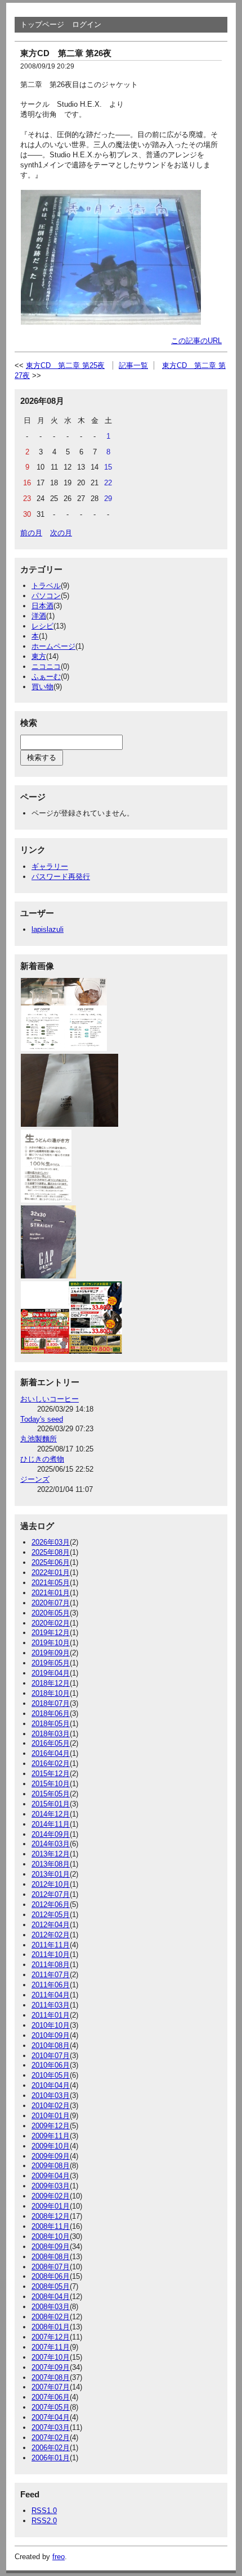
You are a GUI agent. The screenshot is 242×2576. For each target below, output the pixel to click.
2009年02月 (51, 2196)
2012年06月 (51, 1904)
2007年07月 (51, 2387)
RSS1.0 (44, 2511)
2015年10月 (51, 1784)
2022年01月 (51, 1573)
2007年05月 (51, 2407)
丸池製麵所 (39, 1439)
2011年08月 (51, 1965)
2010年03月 (51, 2095)
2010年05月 (51, 2075)
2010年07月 (51, 2056)
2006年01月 (51, 2458)
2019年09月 (51, 1653)
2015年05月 (51, 1794)
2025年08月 (51, 1552)
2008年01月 (51, 2327)
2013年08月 (51, 1864)
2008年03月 (51, 2307)
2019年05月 (51, 1663)
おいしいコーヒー (50, 1399)
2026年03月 (51, 1542)
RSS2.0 (44, 2521)
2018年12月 (51, 1683)
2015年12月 (51, 1774)
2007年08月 (51, 2377)
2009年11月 (51, 2136)
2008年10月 (51, 2236)
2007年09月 (51, 2367)
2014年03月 (51, 1844)
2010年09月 (51, 2035)
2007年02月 (51, 2438)
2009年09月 (51, 2156)
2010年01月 (51, 2116)
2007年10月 (51, 2357)
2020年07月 (51, 1603)
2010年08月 (51, 2045)
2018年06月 (51, 1713)
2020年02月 (51, 1623)
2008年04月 (51, 2297)
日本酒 (42, 606)
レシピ (42, 626)
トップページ (42, 24)
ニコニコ (46, 666)
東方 (39, 656)
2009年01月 (51, 2206)
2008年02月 (51, 2317)
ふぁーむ (46, 677)
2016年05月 (51, 1743)
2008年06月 (51, 2276)
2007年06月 (51, 2397)
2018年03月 (51, 1734)
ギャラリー (50, 866)
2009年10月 (51, 2146)
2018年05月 (51, 1724)
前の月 (31, 533)
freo (59, 2557)
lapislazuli (48, 929)
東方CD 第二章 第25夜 (65, 365)
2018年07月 (51, 1703)
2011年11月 (51, 1945)
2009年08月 (51, 2166)
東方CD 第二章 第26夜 (66, 53)
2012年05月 (51, 1915)
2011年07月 (51, 1975)
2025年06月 (51, 1562)
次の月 (61, 533)
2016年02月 (51, 1763)
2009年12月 (51, 2126)
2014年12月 (51, 1814)
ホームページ (53, 646)
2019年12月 (51, 1633)
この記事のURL (196, 341)
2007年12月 (51, 2337)
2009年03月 (51, 2186)
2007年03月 (51, 2427)
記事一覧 (133, 365)
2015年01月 (51, 1804)
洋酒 (39, 616)
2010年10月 (51, 2025)
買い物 (42, 687)
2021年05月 (51, 1583)
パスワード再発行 (61, 877)
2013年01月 (51, 1874)
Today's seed (42, 1419)
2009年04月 (51, 2176)
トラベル (46, 586)
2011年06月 (51, 1985)
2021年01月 (51, 1593)
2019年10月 (51, 1643)
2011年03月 (51, 2005)
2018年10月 (51, 1693)
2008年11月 (51, 2226)
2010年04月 (51, 2085)
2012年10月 (51, 1884)
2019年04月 (51, 1673)
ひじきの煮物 (42, 1459)
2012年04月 (51, 1925)
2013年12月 (51, 1854)
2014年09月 (51, 1834)
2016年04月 (51, 1753)
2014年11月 (51, 1824)
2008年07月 (51, 2267)
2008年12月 (51, 2216)
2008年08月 (51, 2257)
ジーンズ (35, 1479)
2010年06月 (51, 2065)
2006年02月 (51, 2448)
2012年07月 (51, 1894)
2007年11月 (51, 2347)
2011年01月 (51, 2015)
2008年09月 (51, 2247)
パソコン (46, 596)
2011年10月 (51, 1954)
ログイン (87, 24)
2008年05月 (51, 2286)
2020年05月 (51, 1613)
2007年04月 (51, 2417)
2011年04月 (51, 1995)
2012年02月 (51, 1935)
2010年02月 (51, 2106)
